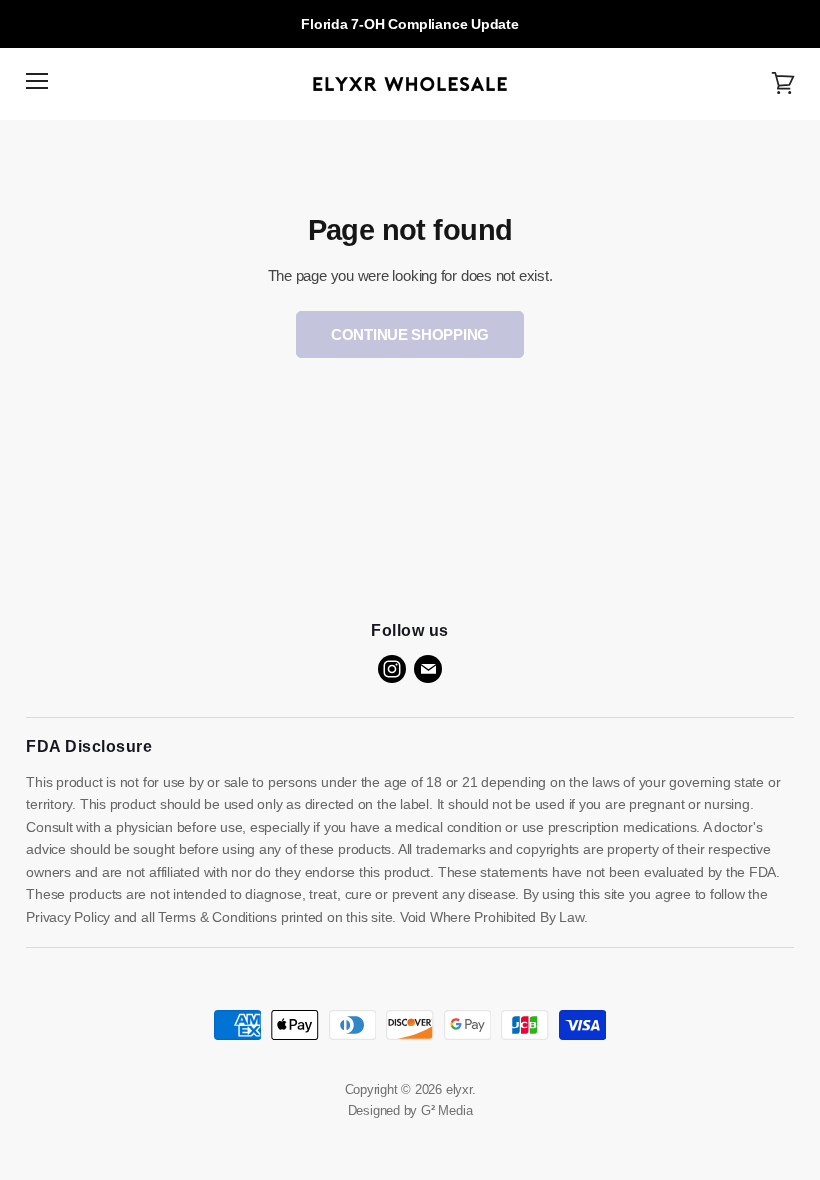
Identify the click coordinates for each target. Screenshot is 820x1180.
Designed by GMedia (410, 1110)
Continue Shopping (410, 334)
